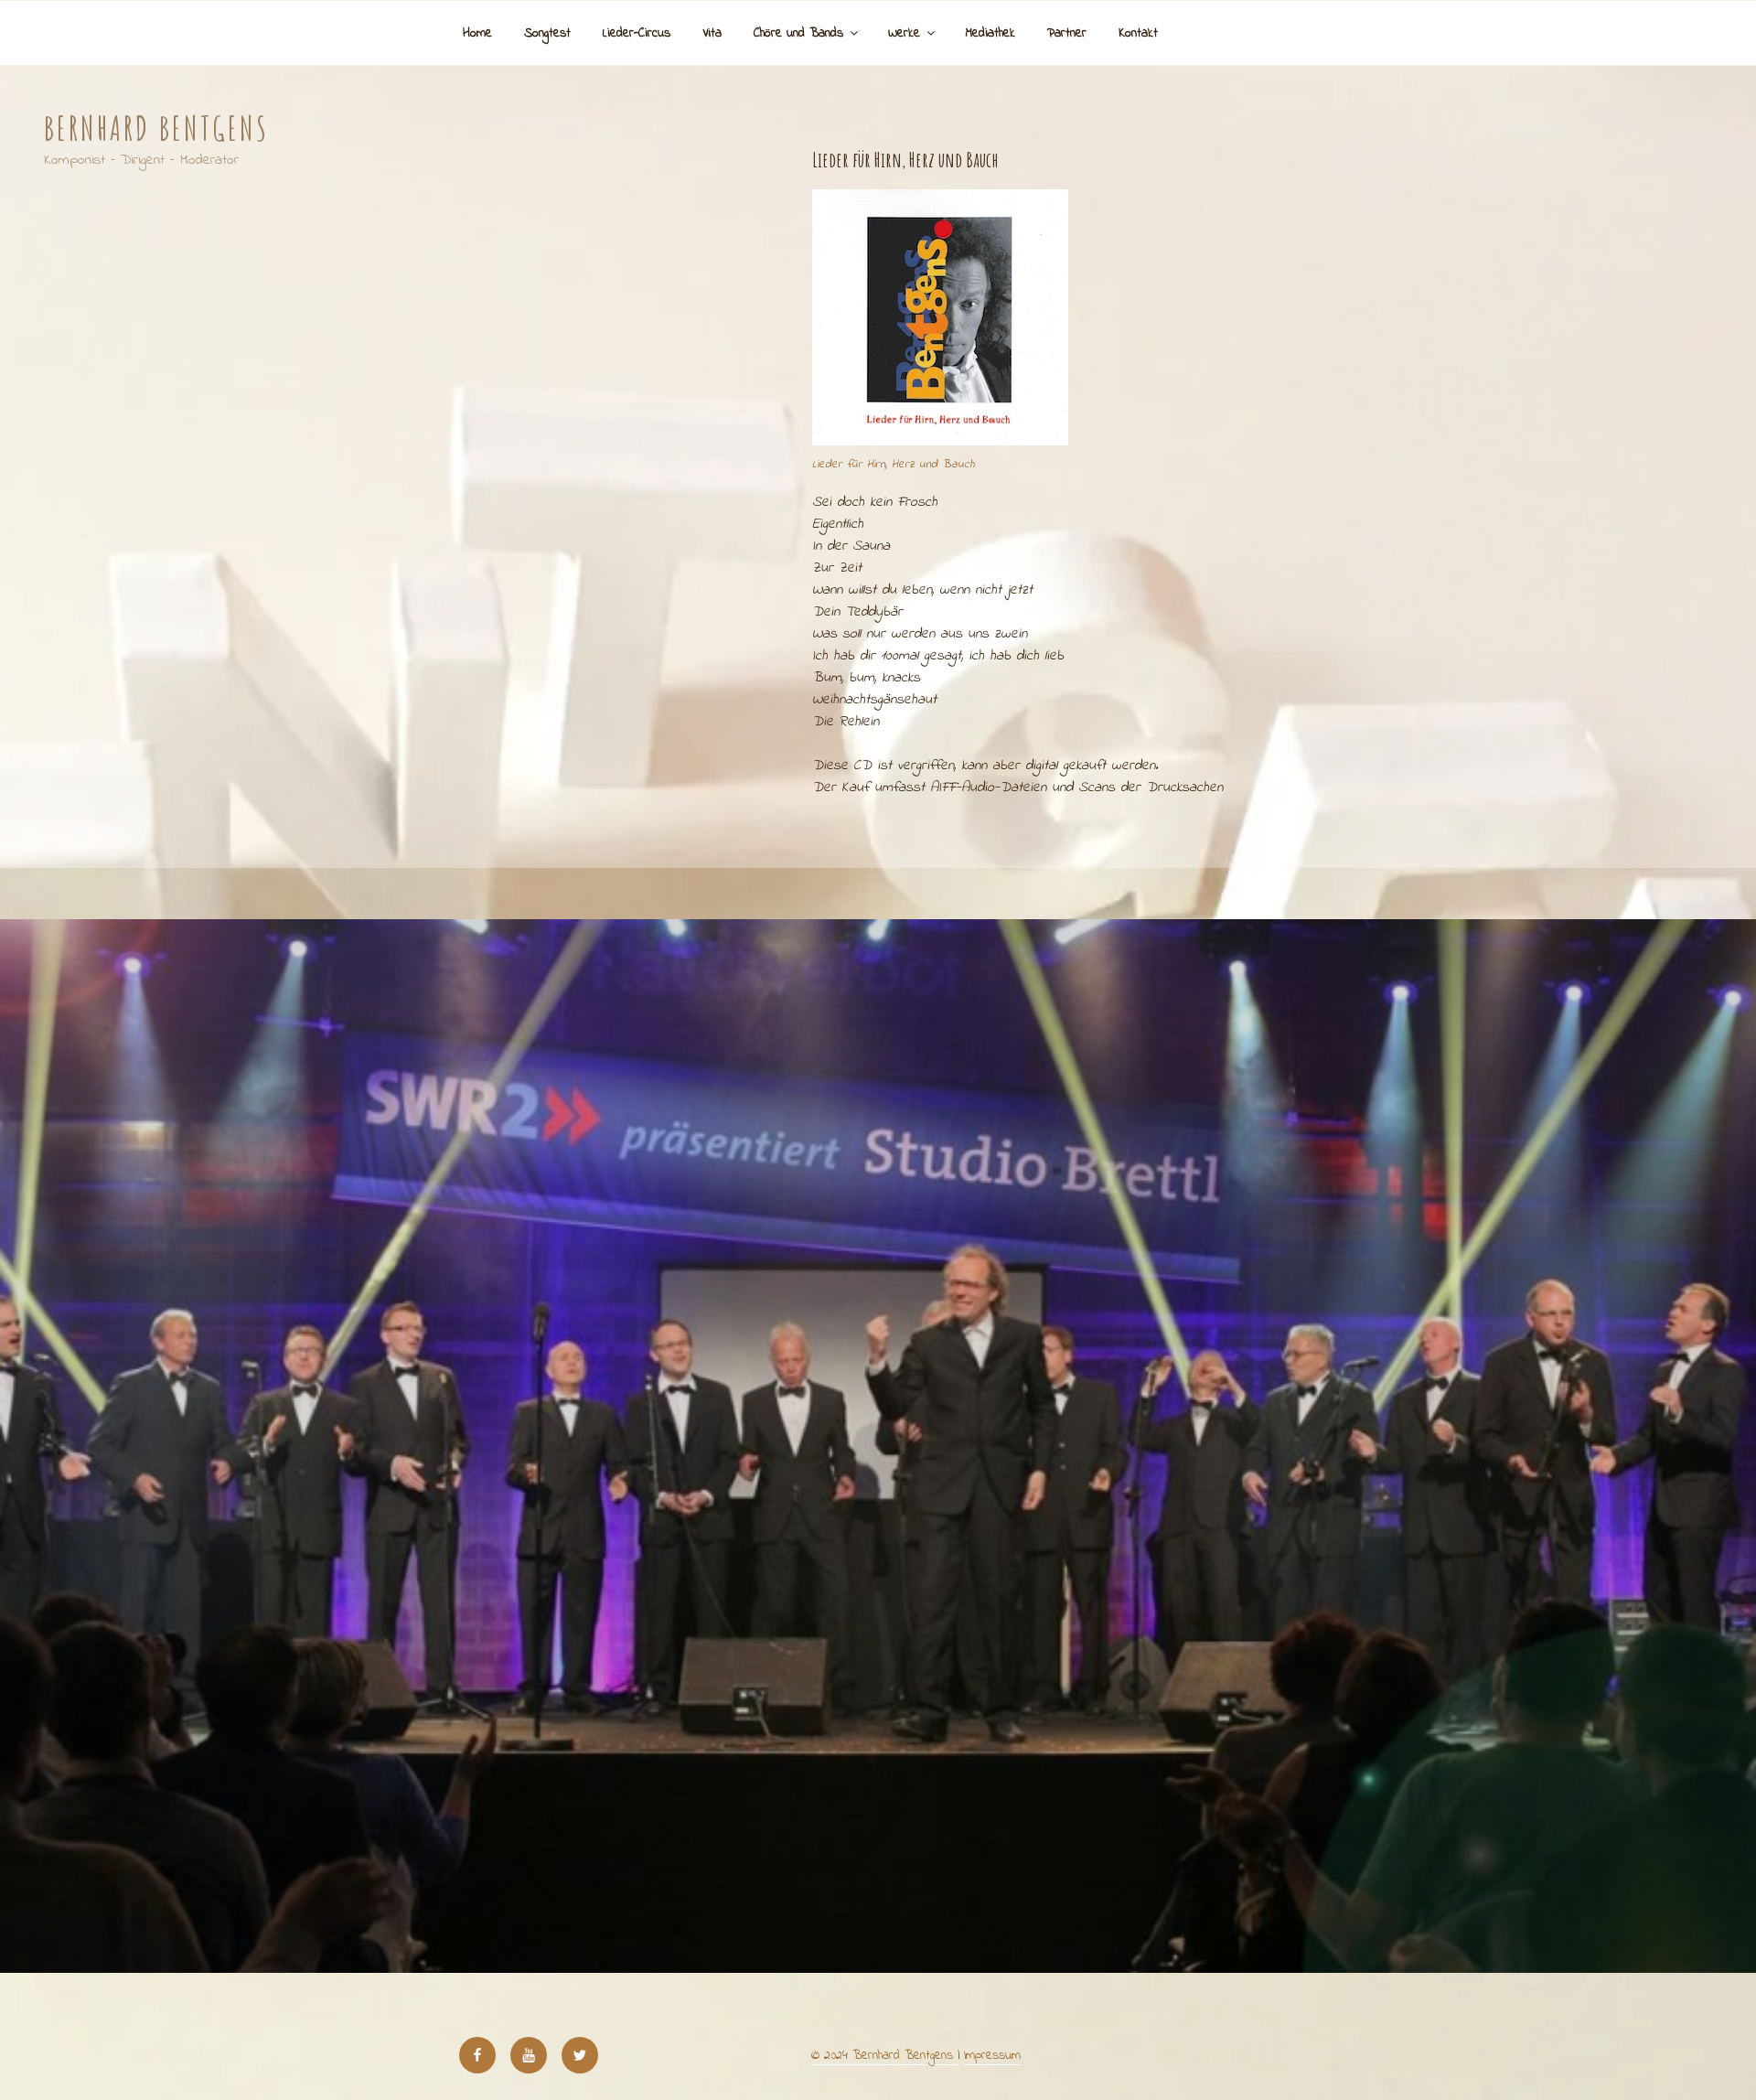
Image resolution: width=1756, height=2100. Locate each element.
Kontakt (1138, 33)
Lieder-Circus (637, 33)
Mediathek (990, 33)
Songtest (547, 33)
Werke (904, 33)
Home (477, 33)
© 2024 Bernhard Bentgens (884, 2056)
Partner (1067, 33)
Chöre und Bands (798, 33)
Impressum (992, 2056)
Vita (712, 33)
